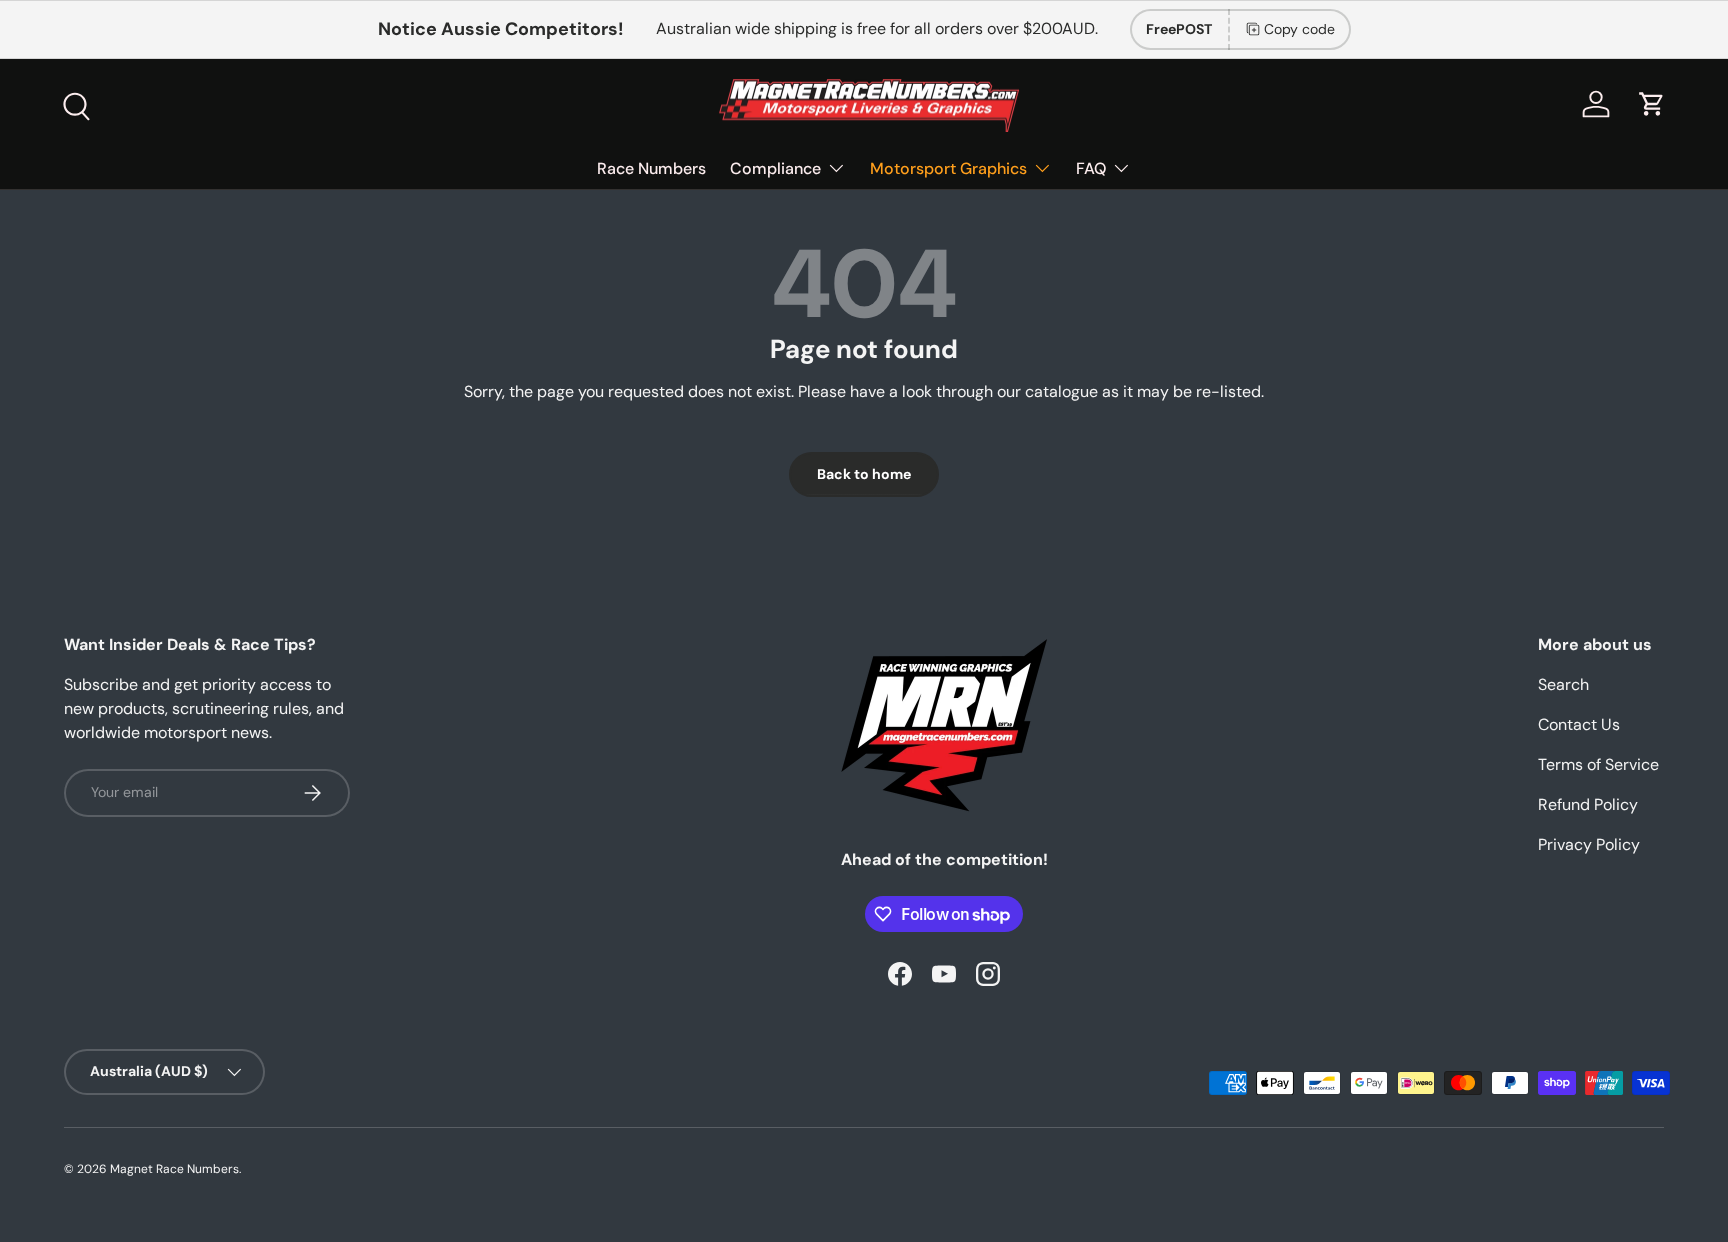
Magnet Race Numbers (174, 1169)
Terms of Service (1598, 764)
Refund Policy (1588, 804)
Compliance (775, 168)
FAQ (1091, 168)
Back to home (864, 474)
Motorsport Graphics (948, 168)
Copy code (1299, 29)
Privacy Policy (1589, 844)
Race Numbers (651, 168)
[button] (1652, 104)
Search (1563, 684)
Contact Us (1579, 724)
